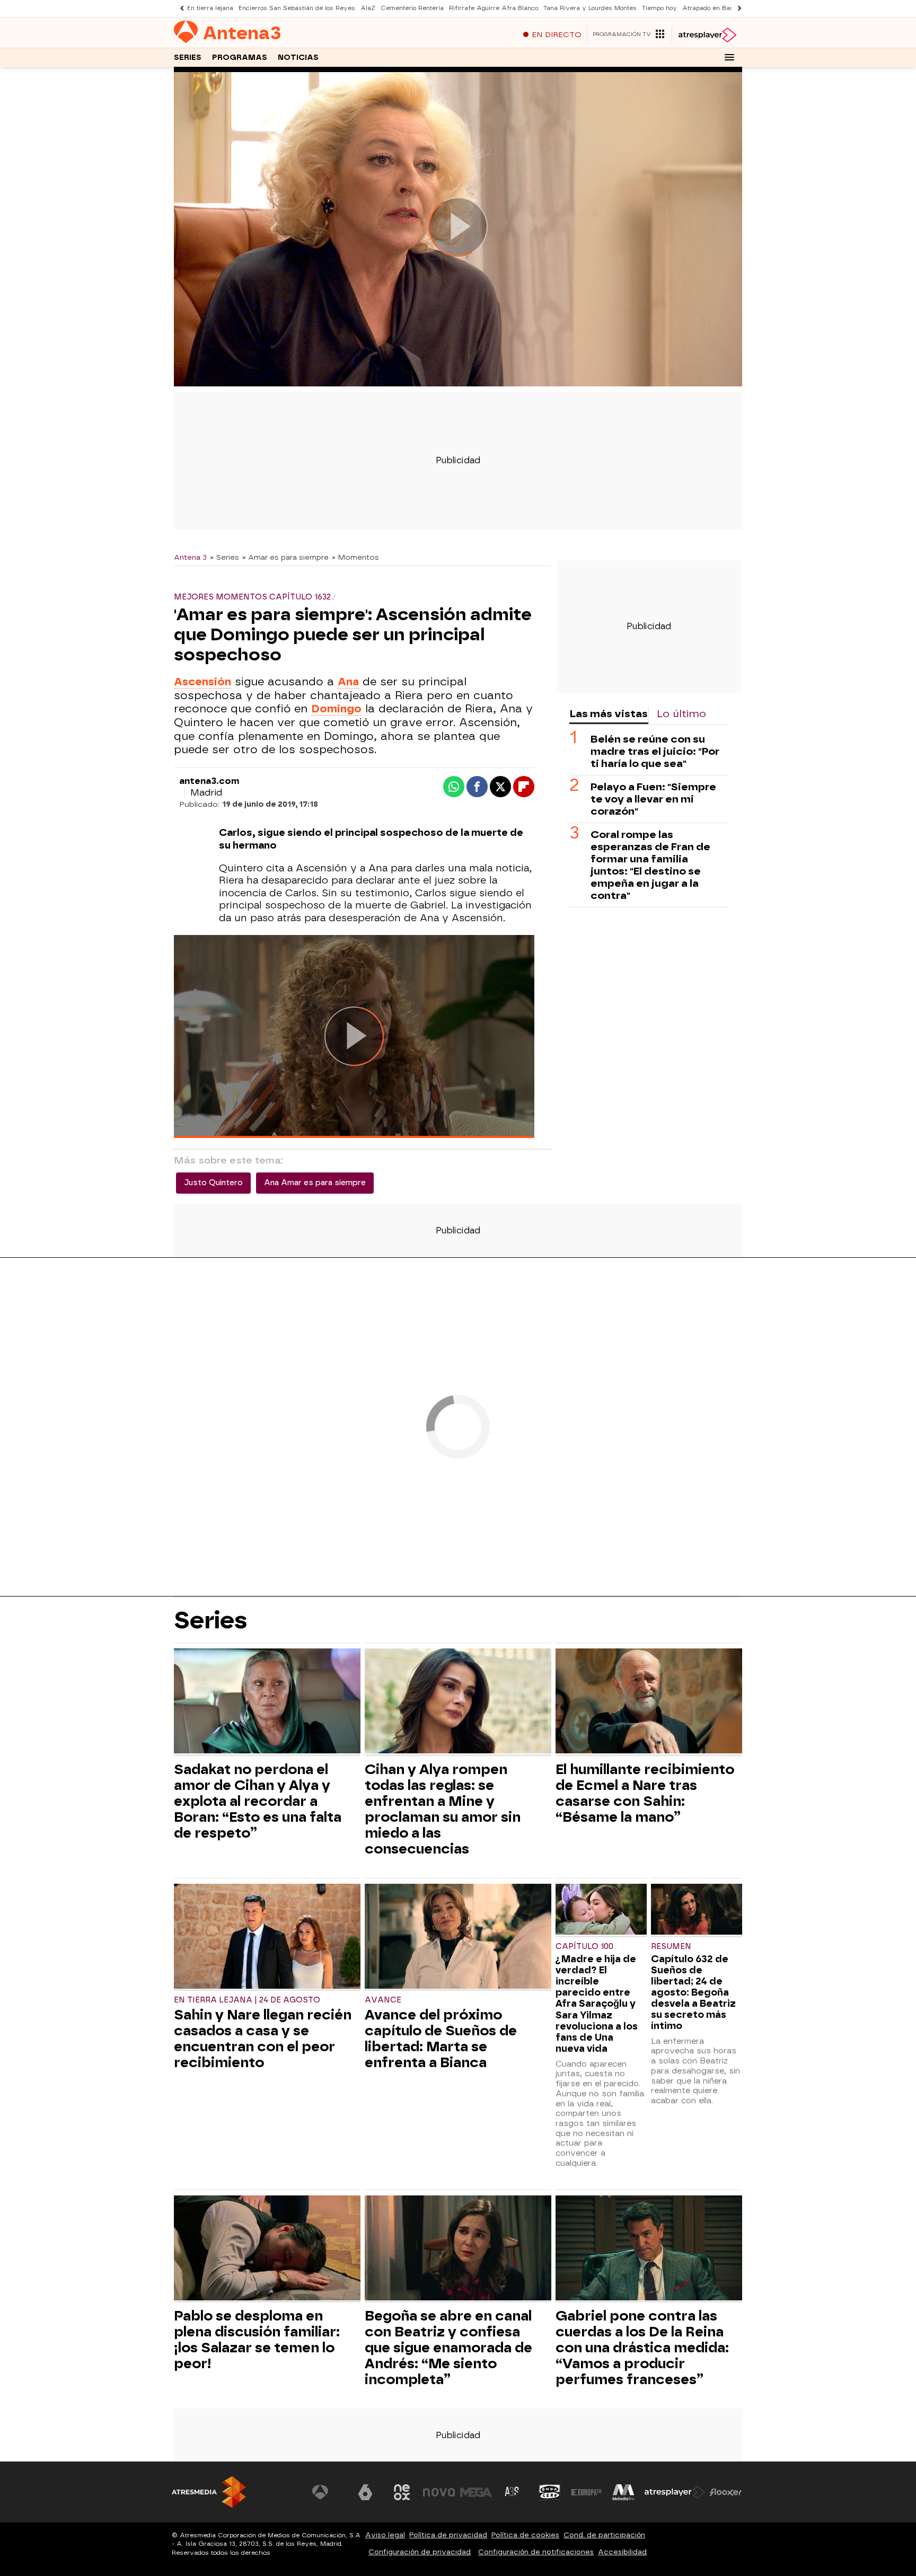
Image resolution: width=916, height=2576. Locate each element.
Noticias (298, 58)
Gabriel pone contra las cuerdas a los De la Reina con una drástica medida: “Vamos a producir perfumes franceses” (642, 2348)
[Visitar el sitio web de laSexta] (365, 2492)
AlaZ (368, 8)
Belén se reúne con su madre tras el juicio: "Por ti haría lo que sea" (655, 751)
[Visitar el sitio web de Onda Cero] (550, 2492)
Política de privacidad (448, 2535)
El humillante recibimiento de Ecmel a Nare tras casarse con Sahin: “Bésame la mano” (645, 1793)
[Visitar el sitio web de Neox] (402, 2492)
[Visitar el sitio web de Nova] (439, 2492)
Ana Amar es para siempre (315, 1183)
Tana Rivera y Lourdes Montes (590, 8)
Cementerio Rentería (412, 8)
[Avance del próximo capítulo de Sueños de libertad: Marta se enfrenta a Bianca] (458, 1938)
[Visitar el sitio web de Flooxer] (726, 2492)
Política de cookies (525, 2535)
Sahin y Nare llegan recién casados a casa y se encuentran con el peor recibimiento (263, 2039)
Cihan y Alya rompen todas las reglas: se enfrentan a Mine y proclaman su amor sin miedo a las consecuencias (443, 1809)
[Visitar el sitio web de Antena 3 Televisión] (328, 2492)
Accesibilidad (622, 2552)
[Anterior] (179, 8)
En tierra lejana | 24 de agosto (247, 2000)
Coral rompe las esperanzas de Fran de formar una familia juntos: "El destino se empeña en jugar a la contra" (650, 865)
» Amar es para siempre (285, 557)
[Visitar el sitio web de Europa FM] (586, 2492)
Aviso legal (385, 2535)
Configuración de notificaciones (536, 2552)
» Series (224, 557)
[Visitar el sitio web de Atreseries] (513, 2492)
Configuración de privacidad (420, 2552)
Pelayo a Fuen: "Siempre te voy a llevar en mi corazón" (653, 799)
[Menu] (729, 57)
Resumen (671, 1947)
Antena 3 (190, 557)
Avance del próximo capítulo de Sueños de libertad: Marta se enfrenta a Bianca (441, 2039)
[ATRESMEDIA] (209, 2492)
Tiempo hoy (659, 8)
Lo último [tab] (681, 714)
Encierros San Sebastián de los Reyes (297, 8)
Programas (240, 58)
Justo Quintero (213, 1183)
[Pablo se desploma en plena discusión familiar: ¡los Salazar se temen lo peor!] (267, 2249)
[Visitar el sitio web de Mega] (476, 2492)
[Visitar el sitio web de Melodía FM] (623, 2492)
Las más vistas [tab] (609, 714)
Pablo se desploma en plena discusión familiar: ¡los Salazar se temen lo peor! (257, 2340)
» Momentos (355, 557)
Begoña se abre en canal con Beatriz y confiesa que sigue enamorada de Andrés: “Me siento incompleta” (448, 2348)
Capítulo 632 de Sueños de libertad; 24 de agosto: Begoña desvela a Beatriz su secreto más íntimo (693, 1992)
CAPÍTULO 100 (584, 1947)
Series (188, 58)
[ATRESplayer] (707, 35)
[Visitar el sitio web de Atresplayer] (675, 2492)
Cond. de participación (604, 2535)
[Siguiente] (737, 8)
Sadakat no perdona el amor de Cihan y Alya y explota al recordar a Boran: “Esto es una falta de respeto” (258, 1801)
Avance (383, 2000)
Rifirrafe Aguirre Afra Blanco (494, 8)
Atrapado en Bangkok (715, 8)
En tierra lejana (210, 8)
